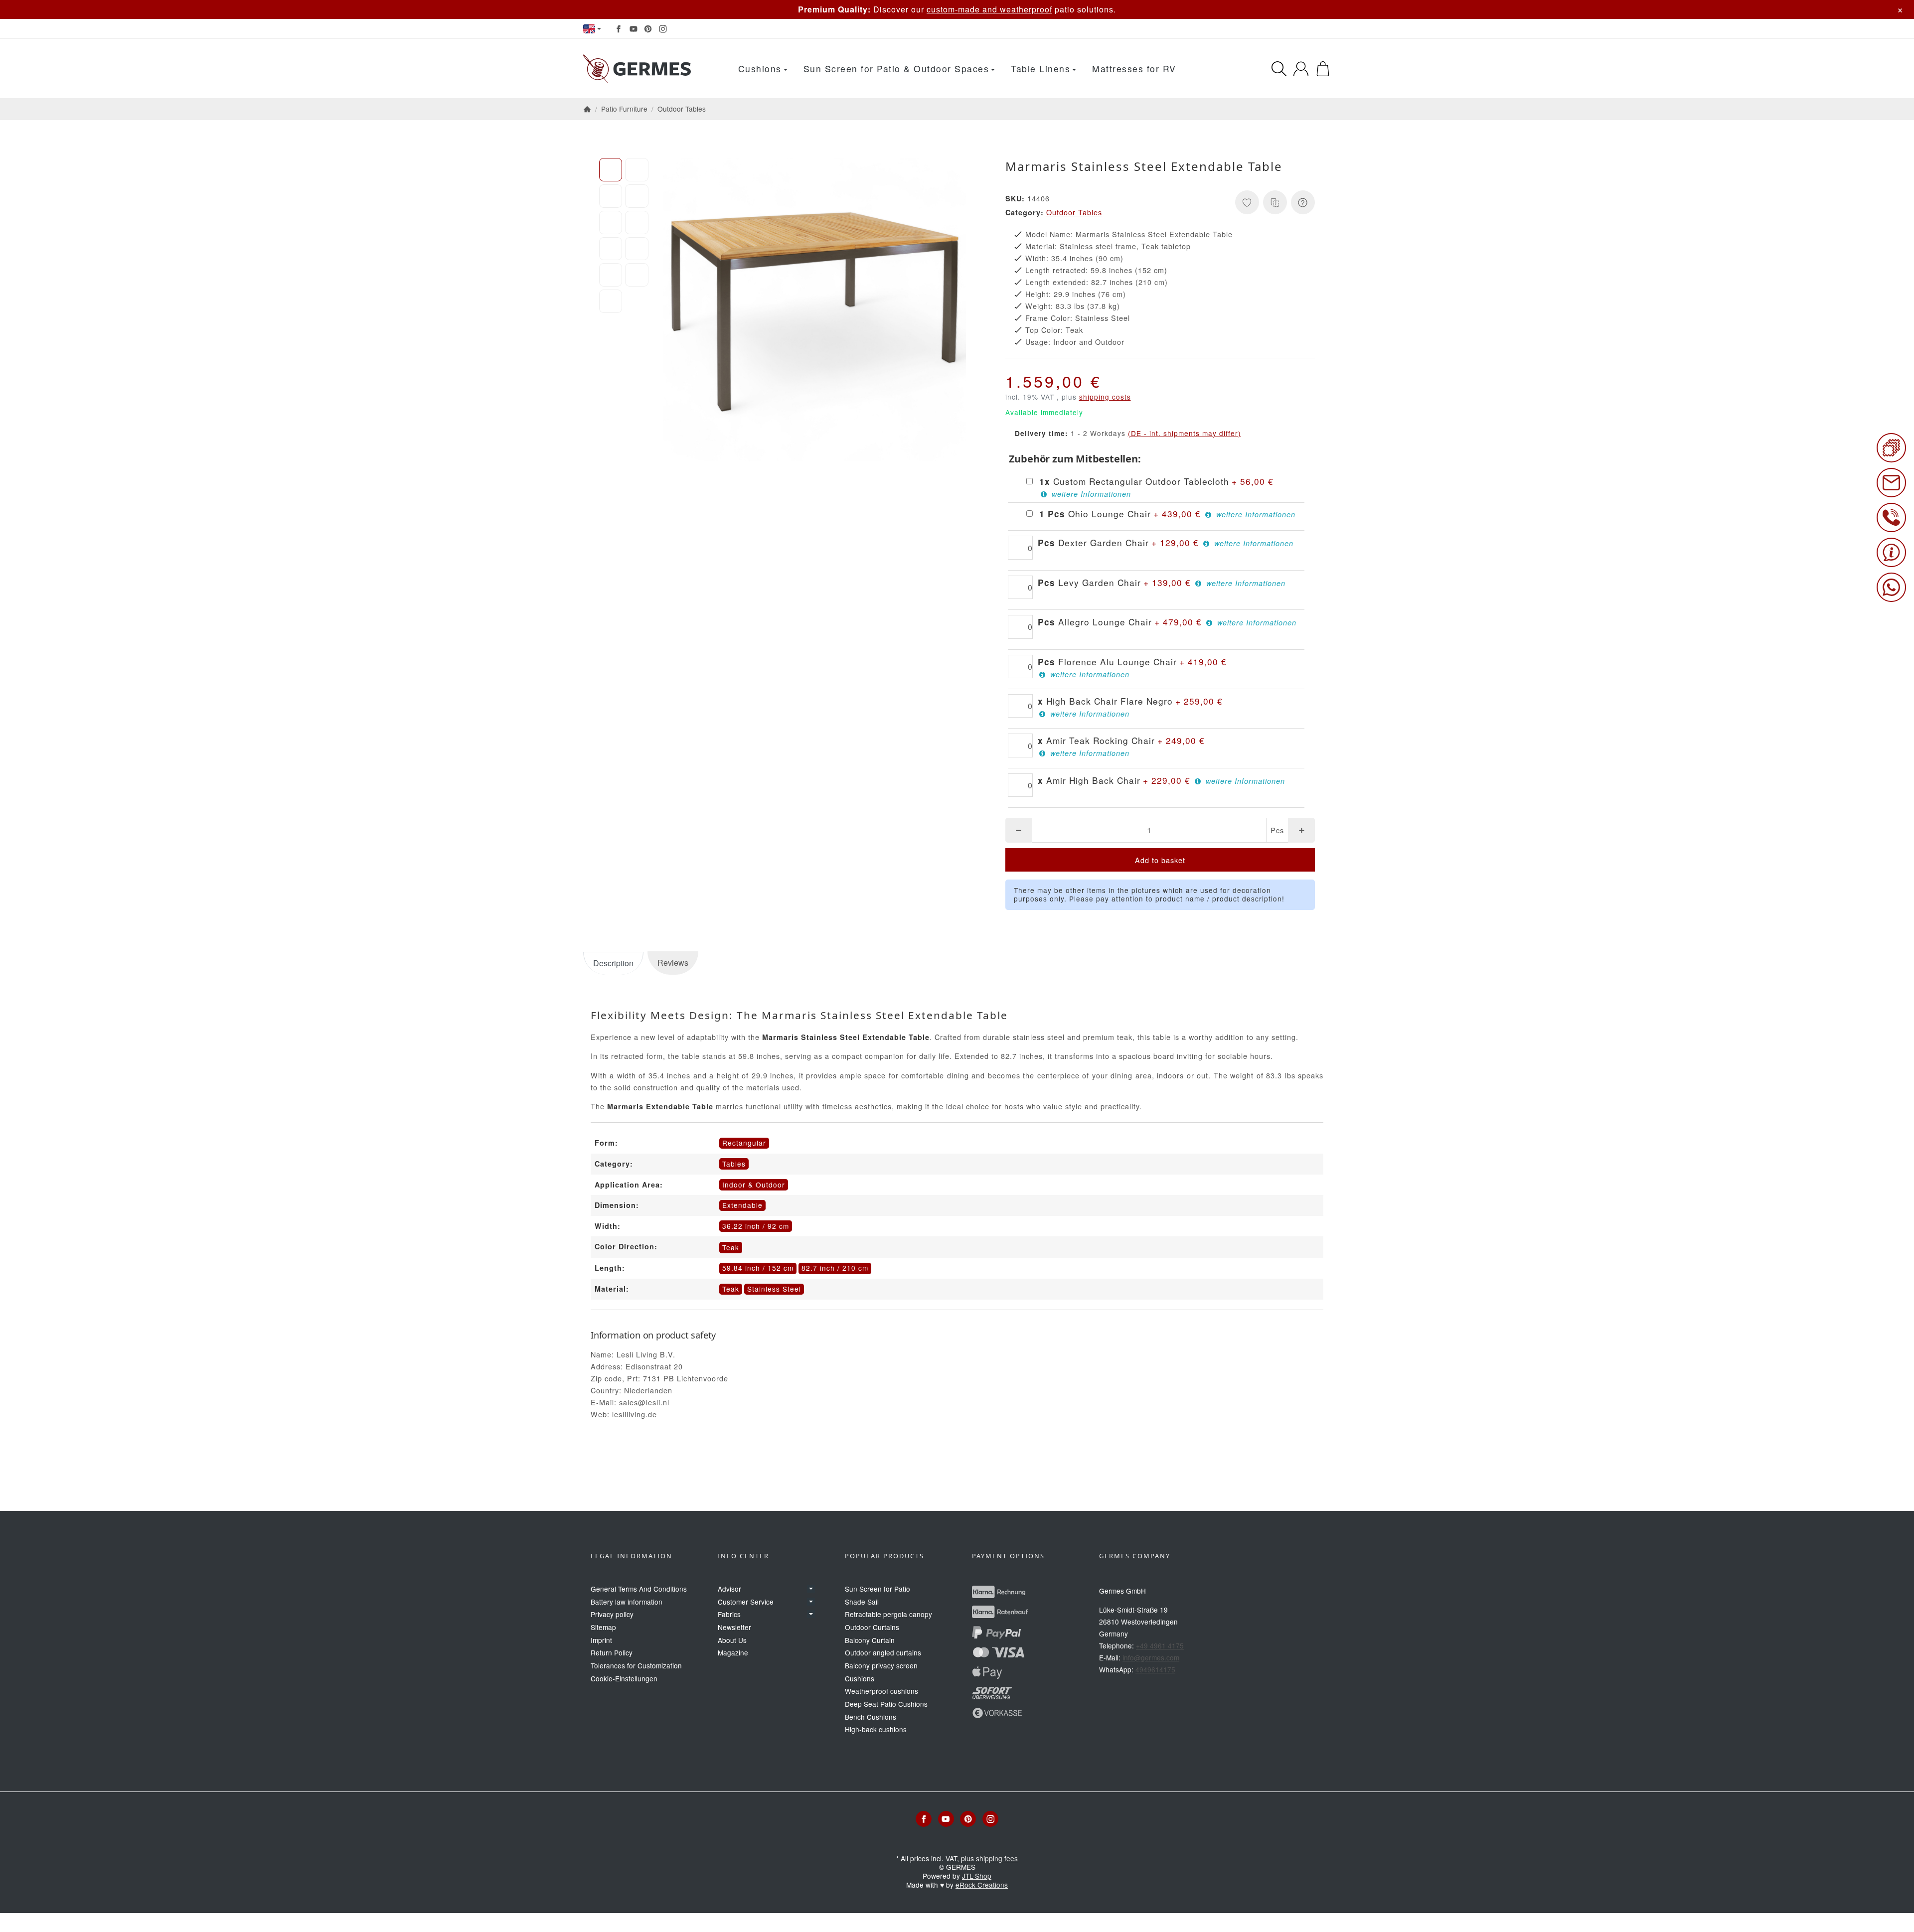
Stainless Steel (774, 1289)
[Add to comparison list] (1275, 202)
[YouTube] (634, 29)
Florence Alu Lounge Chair (1107, 662)
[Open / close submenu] (811, 1589)
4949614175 (1155, 1669)
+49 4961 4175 (1160, 1645)
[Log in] (1301, 69)
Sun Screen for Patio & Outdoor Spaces (896, 69)
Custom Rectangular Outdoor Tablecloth (1134, 481)
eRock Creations (982, 1885)
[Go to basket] (1323, 69)
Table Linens (1040, 69)
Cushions (760, 69)
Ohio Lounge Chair (1095, 514)
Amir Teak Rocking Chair (1096, 740)
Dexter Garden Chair (1093, 542)
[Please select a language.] (592, 29)
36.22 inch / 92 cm (756, 1226)
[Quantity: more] (1301, 830)
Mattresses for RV (1134, 69)
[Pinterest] (648, 29)
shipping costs (1105, 397)
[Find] (1279, 69)
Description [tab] (613, 963)
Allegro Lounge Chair (1095, 622)
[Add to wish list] (1247, 202)
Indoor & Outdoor (754, 1185)
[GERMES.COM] (639, 69)
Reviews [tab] (673, 963)
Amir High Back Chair (1089, 780)
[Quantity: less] (1019, 830)
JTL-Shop (977, 1876)
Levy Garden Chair (1089, 582)
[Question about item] (1303, 202)
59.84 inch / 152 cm (758, 1268)
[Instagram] (663, 29)
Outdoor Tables (1074, 212)
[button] (611, 170)
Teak (731, 1289)
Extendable (742, 1205)
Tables (734, 1164)
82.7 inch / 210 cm (835, 1268)
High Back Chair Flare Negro (1105, 701)
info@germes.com (1151, 1657)
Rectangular (744, 1143)
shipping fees (997, 1858)
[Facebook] (619, 29)
